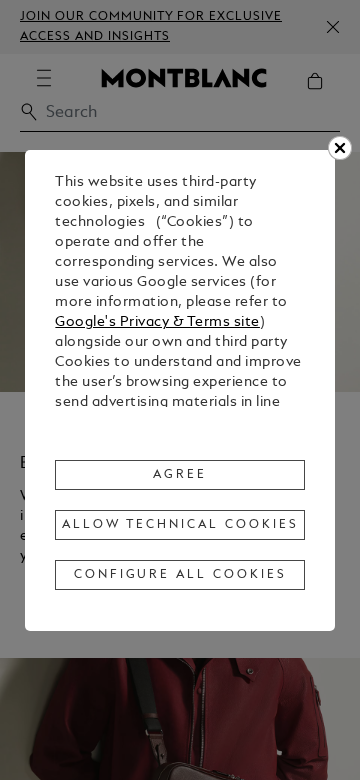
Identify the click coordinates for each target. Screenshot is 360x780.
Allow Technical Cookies (180, 525)
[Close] (340, 148)
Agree (180, 475)
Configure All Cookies (180, 575)
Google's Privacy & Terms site (157, 322)
